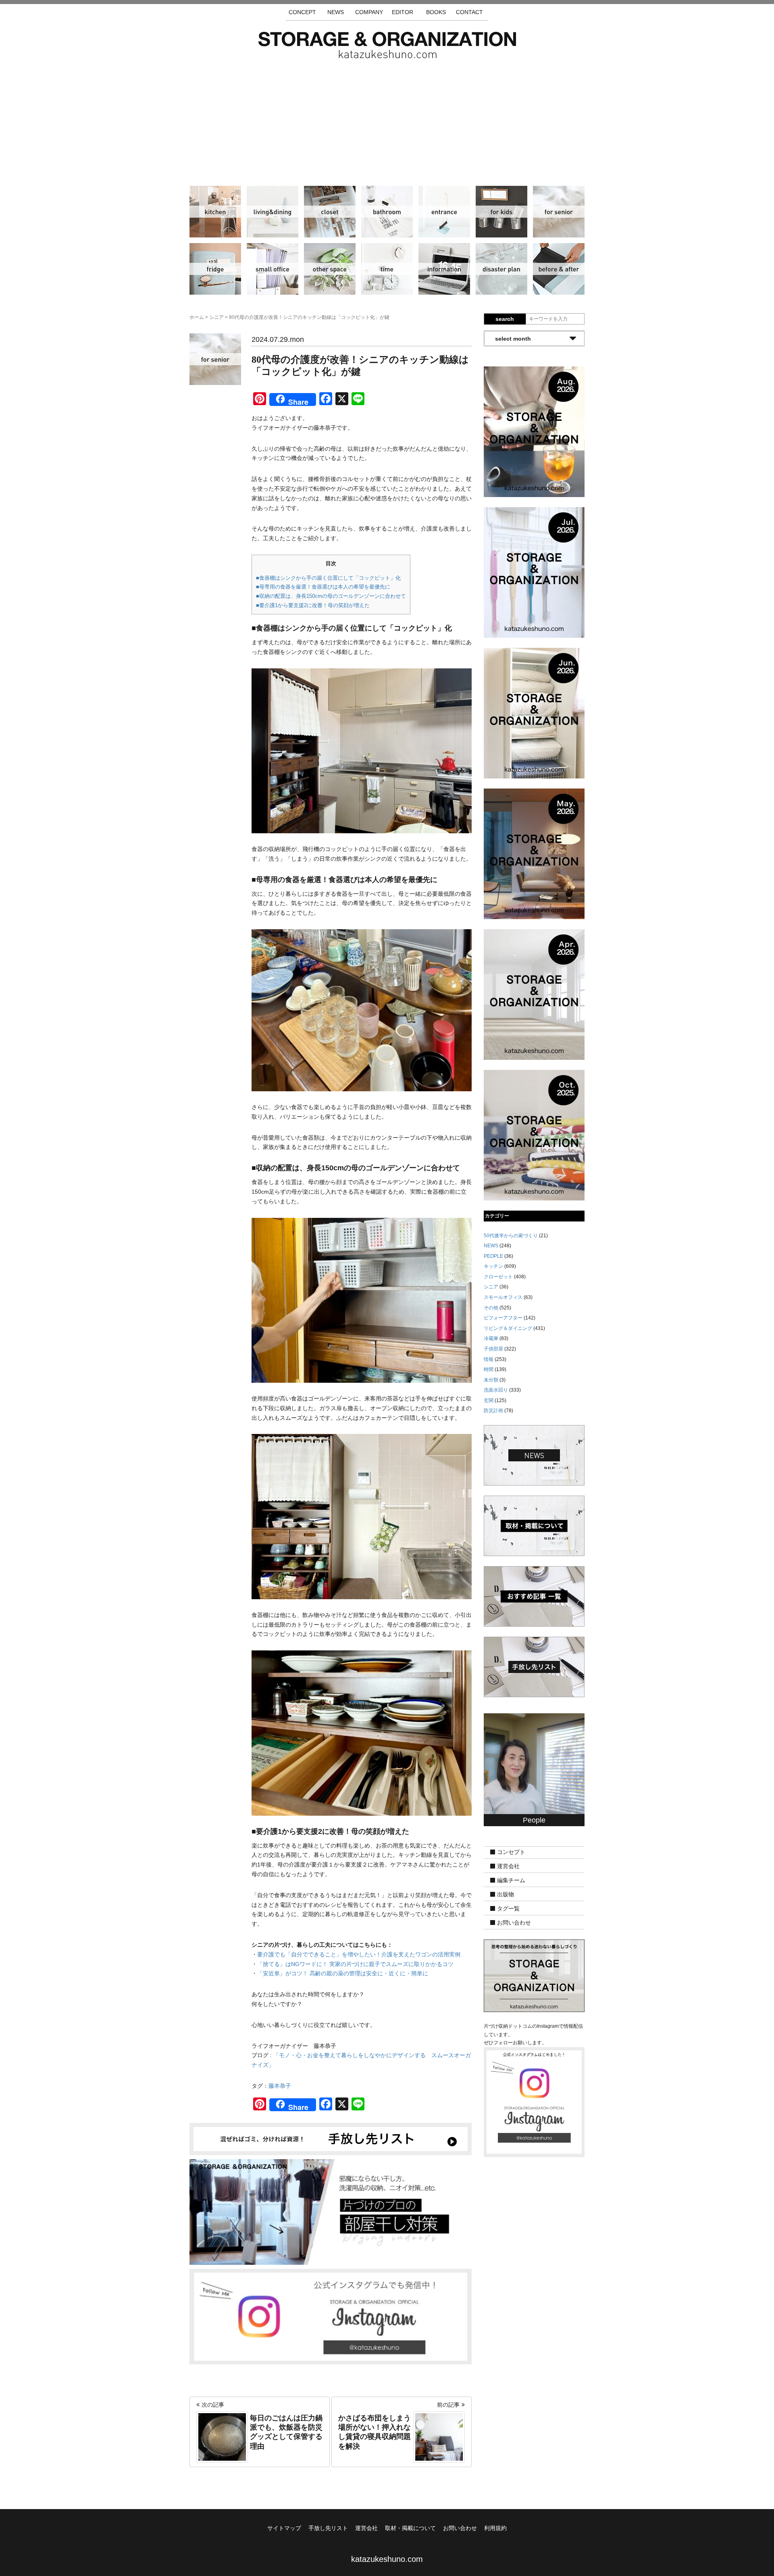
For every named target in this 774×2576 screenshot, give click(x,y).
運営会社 (508, 1866)
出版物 (506, 1895)
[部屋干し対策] (331, 2212)
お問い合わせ (514, 1923)
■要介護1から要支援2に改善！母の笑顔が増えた (313, 605)
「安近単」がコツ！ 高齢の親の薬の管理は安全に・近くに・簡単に (343, 1973)
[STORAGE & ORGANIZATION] (534, 1975)
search (505, 319)
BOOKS (436, 12)
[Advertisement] (387, 119)
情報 (444, 269)
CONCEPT (302, 12)
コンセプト (511, 1852)
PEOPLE (493, 1256)
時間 (387, 269)
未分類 (491, 1380)
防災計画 (501, 269)
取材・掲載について (410, 2528)
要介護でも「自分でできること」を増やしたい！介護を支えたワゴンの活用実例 (359, 1954)
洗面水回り (387, 212)
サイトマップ (284, 2528)
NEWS (336, 12)
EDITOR (403, 12)
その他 (330, 269)
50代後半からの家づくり (511, 1236)
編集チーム (511, 1881)
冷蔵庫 (215, 269)
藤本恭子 (280, 2086)
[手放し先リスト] (331, 2139)
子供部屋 (501, 212)
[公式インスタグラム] (331, 2316)
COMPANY (369, 12)
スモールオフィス (273, 269)
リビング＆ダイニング (273, 212)
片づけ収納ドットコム (387, 45)
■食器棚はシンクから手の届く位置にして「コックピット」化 (328, 578)
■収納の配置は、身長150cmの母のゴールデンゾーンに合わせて (331, 596)
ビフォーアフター (559, 269)
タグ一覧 (508, 1909)
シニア (559, 212)
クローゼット (330, 212)
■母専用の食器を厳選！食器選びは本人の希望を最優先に (323, 587)
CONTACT (469, 12)
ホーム (197, 317)
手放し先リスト (328, 2528)
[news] (534, 1455)
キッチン (215, 212)
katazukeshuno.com (387, 2559)
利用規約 (495, 2528)
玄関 (444, 212)
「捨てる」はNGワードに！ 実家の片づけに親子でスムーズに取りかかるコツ (355, 1964)
